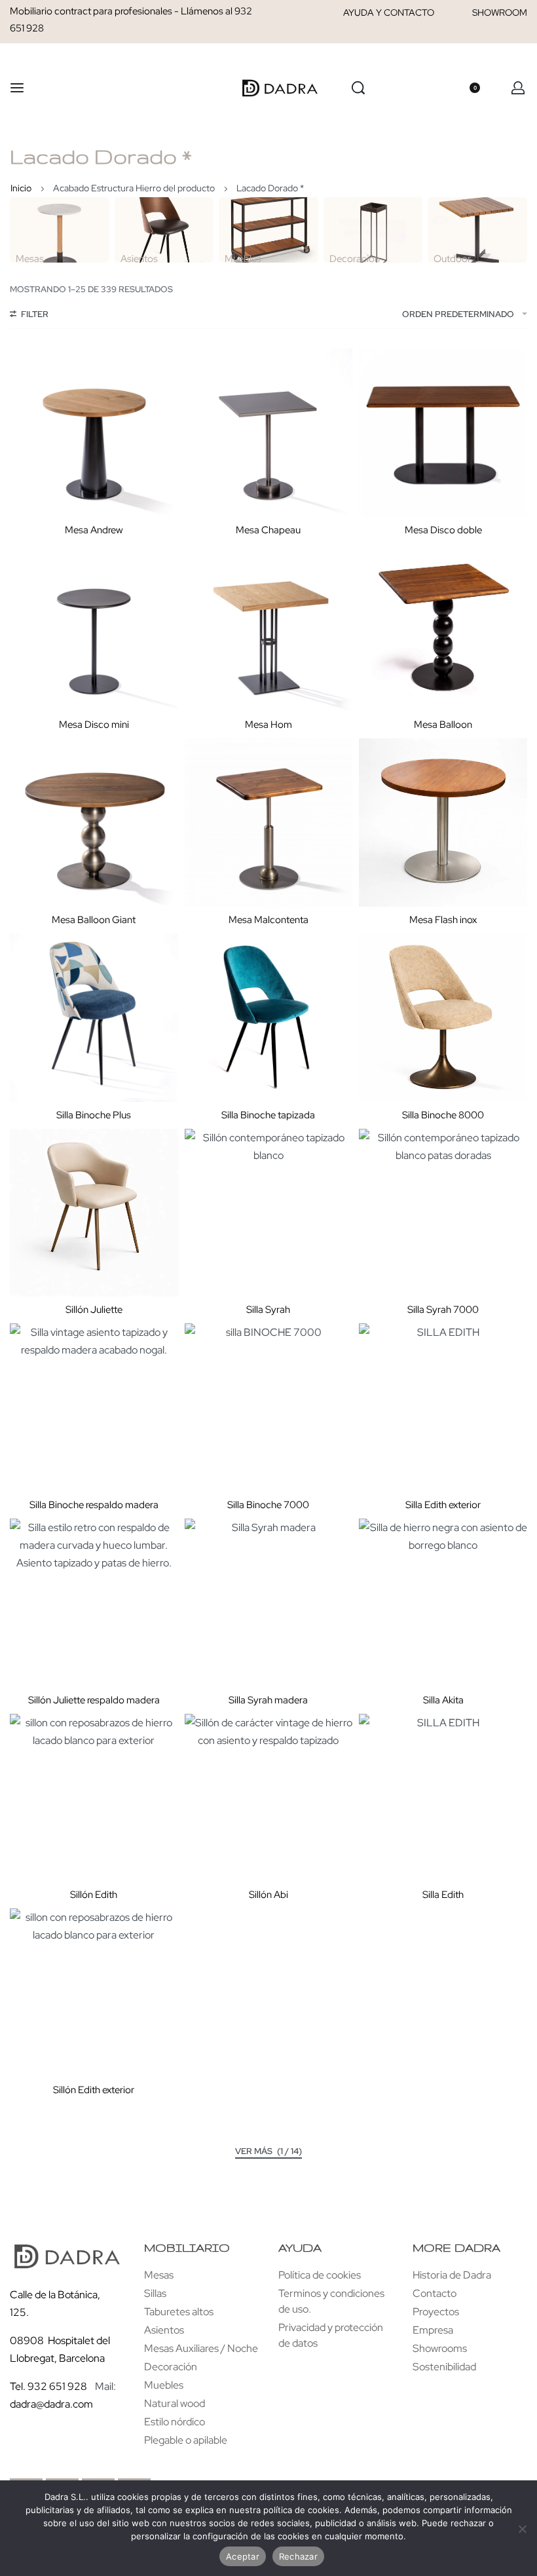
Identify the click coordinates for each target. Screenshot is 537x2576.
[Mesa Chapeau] (269, 433)
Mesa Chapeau (268, 530)
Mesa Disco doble (443, 530)
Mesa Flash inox (443, 920)
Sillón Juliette (94, 1310)
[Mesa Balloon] (443, 628)
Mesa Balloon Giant (94, 920)
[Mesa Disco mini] (94, 628)
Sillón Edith (94, 1895)
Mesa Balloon (443, 725)
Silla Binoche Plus (94, 1115)
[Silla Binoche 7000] (269, 1408)
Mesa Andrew (94, 530)
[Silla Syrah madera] (269, 1603)
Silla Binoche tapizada (268, 1115)
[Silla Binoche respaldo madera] (94, 1408)
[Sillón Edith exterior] (94, 1993)
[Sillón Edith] (94, 1798)
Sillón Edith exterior (94, 2090)
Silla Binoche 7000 (268, 1505)
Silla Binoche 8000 (443, 1115)
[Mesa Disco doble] (443, 433)
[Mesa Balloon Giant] (94, 823)
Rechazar (298, 2556)
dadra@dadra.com (51, 2404)
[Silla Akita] (443, 1603)
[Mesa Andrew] (94, 433)
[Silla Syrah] (269, 1213)
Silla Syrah (268, 1310)
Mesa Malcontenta (268, 920)
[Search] (358, 88)
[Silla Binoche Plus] (94, 1018)
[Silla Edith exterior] (443, 1408)
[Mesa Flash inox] (443, 823)
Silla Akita (443, 1700)
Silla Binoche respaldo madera (94, 1505)
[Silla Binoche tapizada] (269, 1018)
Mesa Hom (268, 725)
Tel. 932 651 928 (48, 2386)
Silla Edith (443, 1895)
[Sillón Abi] (269, 1798)
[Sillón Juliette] (94, 1213)
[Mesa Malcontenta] (269, 823)
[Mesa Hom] (269, 628)
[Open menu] (17, 88)
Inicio (21, 188)
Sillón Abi (268, 1895)
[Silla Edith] (443, 1798)
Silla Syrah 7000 (443, 1310)
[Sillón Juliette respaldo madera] (94, 1603)
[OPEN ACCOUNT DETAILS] (518, 88)
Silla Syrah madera (268, 1700)
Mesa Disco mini (94, 725)
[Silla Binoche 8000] (443, 1018)
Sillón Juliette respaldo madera (94, 1700)
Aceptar (243, 2556)
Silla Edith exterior (443, 1505)
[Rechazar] (522, 2527)
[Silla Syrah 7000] (443, 1213)
